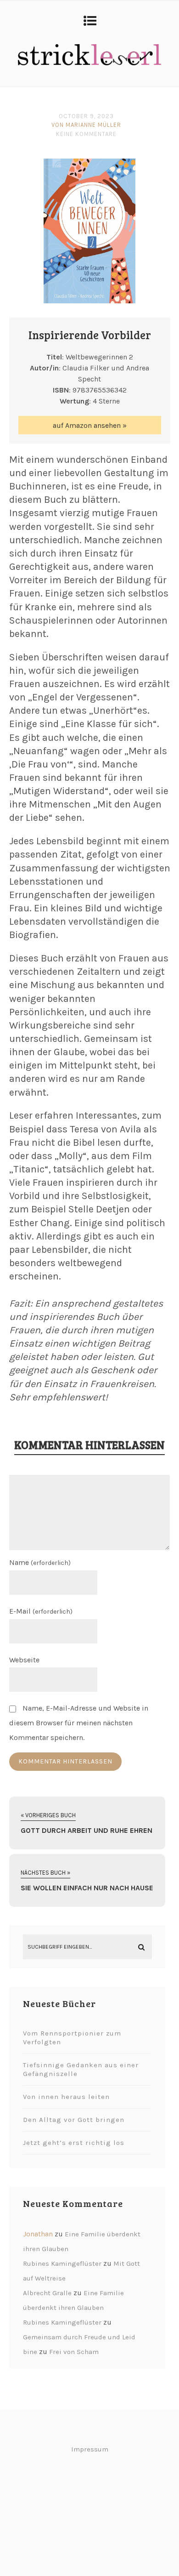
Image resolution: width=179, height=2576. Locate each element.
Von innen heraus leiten (66, 2097)
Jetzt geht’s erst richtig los (74, 2143)
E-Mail (41, 1611)
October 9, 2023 (86, 116)
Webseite (24, 1660)
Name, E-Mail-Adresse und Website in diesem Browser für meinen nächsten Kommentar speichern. (79, 1723)
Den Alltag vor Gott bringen (74, 2120)
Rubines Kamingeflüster (62, 2263)
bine (30, 2352)
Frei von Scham (74, 2352)
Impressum (90, 2449)
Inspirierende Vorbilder (90, 335)
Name (40, 1562)
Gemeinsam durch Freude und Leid (79, 2337)
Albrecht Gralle (47, 2293)
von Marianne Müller (86, 125)
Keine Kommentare (86, 134)
